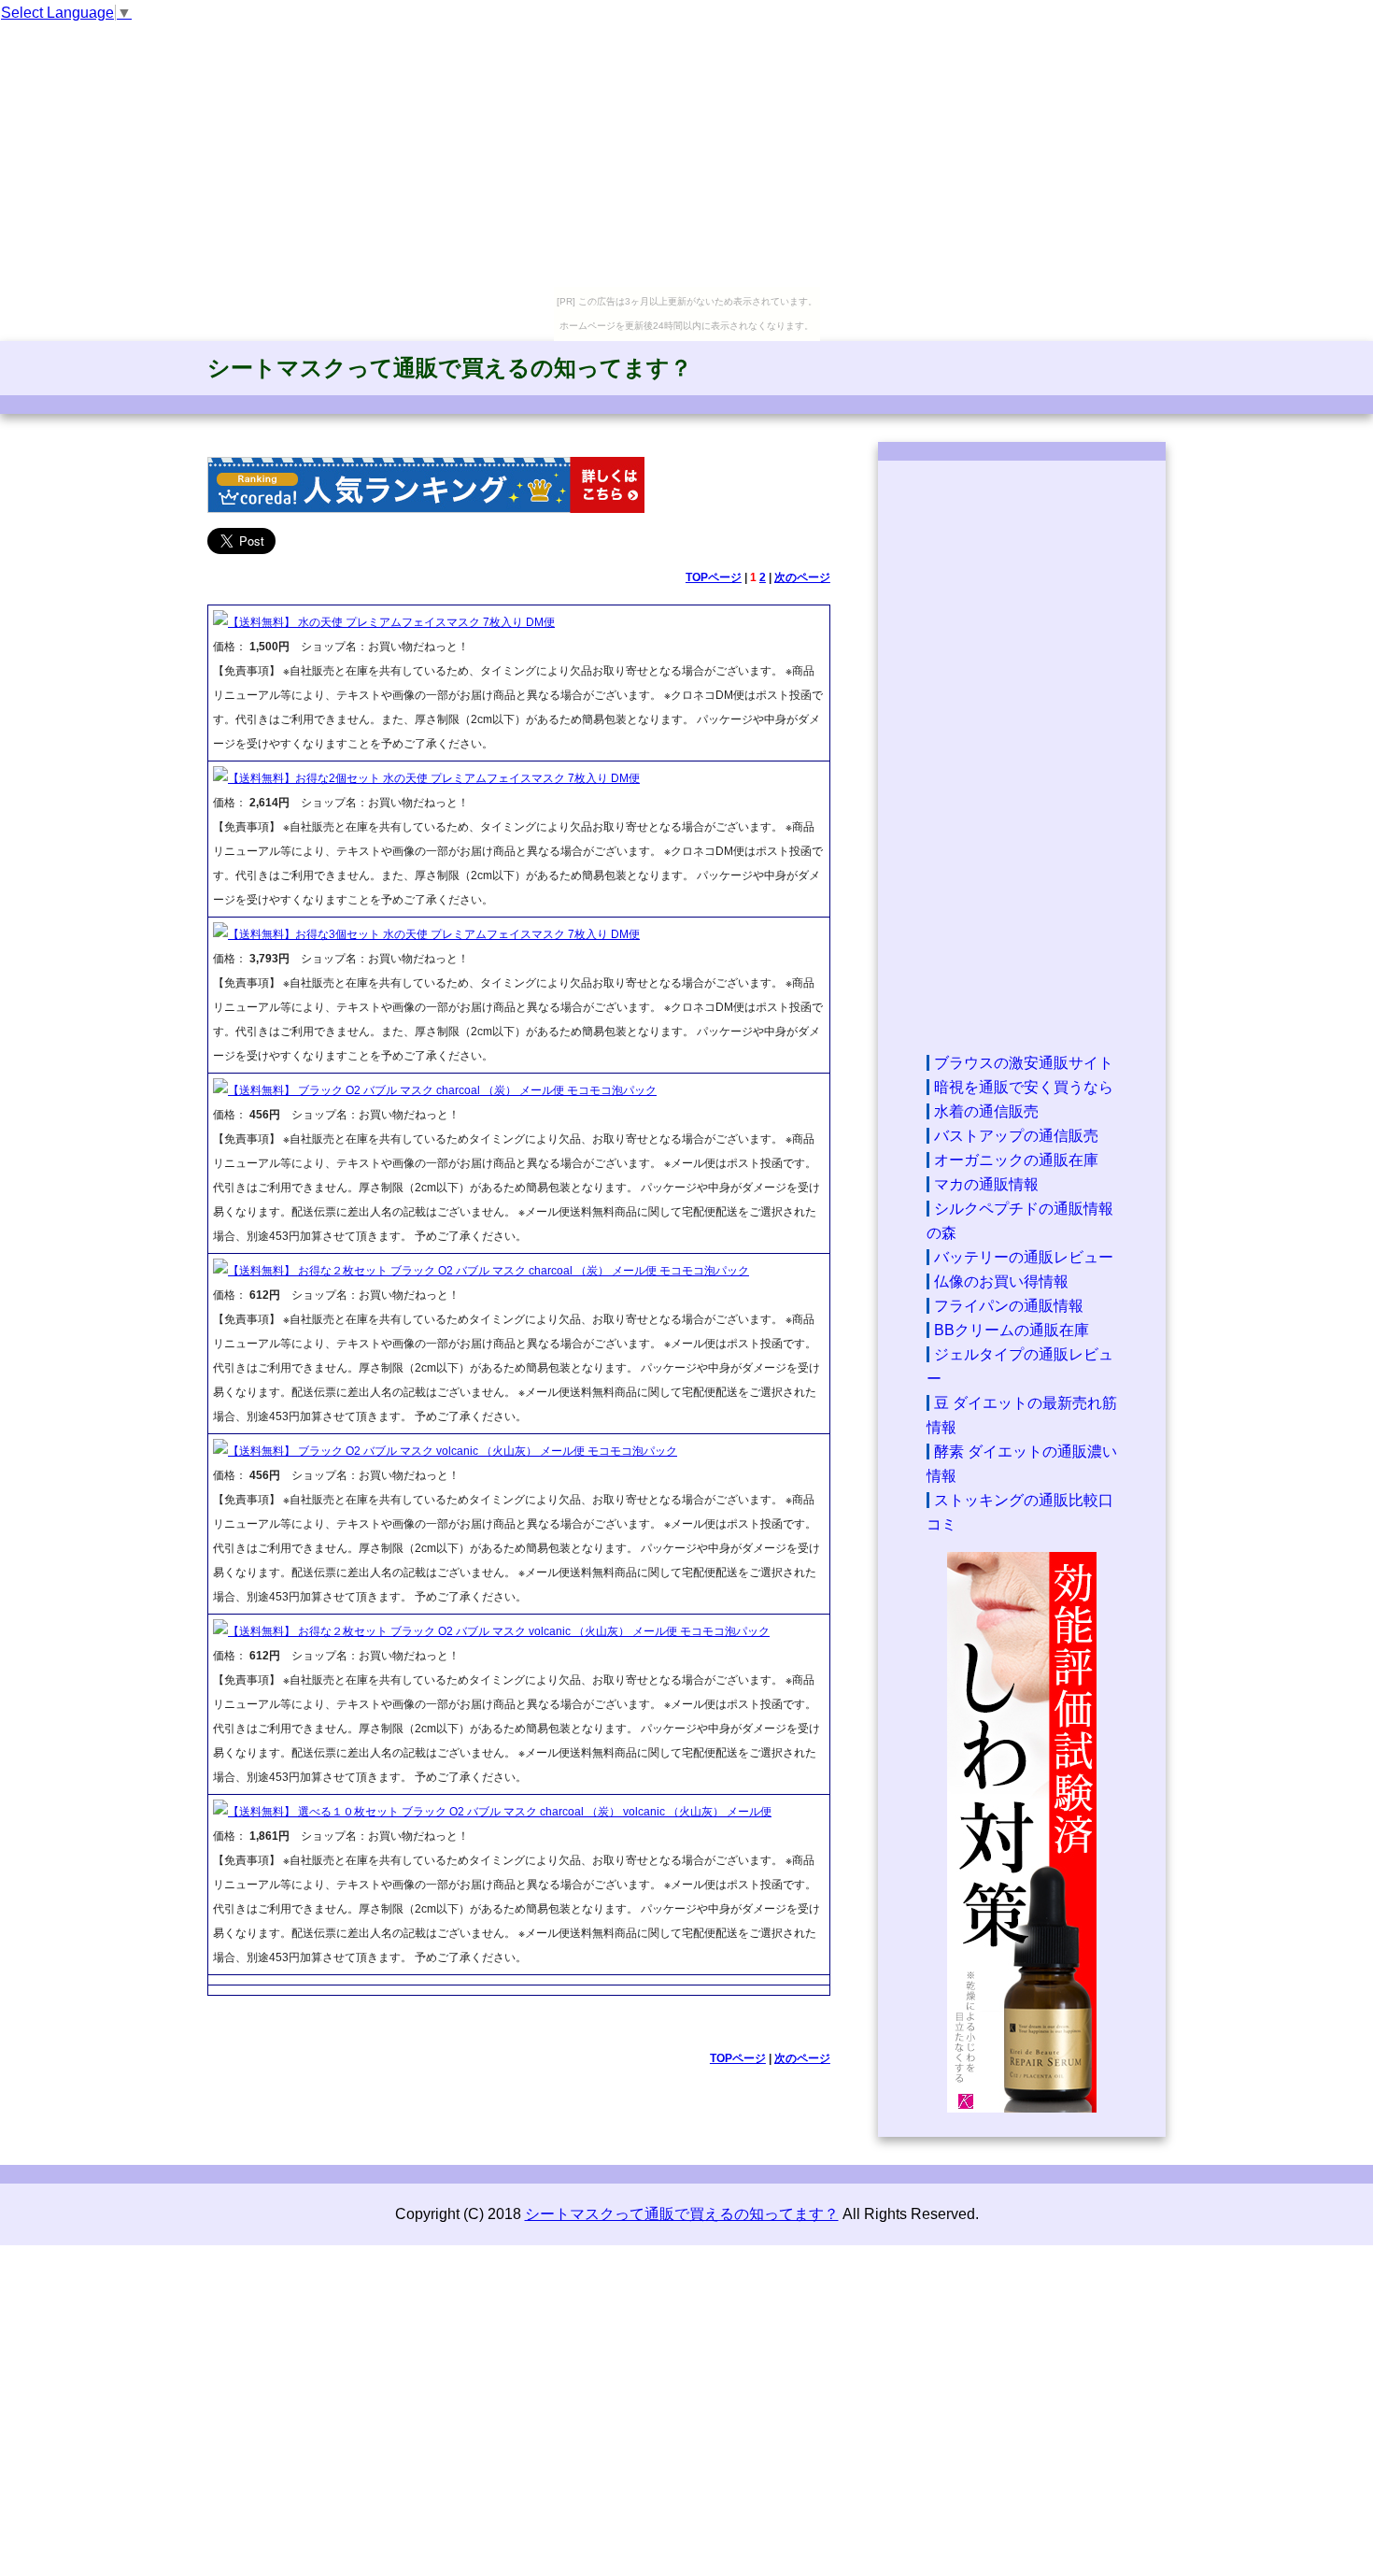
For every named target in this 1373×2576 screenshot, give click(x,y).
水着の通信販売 (986, 1111)
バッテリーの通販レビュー (1024, 1257)
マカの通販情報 (986, 1184)
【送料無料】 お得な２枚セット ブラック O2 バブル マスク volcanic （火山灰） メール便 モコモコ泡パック (499, 1631)
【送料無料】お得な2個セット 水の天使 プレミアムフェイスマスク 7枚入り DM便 (434, 778)
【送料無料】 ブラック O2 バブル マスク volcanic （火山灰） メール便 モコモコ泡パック (453, 1451)
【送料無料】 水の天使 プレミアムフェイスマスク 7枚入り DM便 (391, 622)
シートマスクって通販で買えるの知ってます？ (450, 368)
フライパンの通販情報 (1009, 1306)
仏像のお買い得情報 (1001, 1281)
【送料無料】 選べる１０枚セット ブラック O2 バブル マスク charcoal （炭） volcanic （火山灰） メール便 (500, 1812)
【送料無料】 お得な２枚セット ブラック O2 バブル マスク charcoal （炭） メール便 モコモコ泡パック (488, 1271)
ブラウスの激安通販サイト (1024, 1063)
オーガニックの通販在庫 (1016, 1160)
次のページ (802, 577)
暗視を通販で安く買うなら (1024, 1087)
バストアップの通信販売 (1016, 1136)
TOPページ (714, 577)
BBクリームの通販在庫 (1012, 1330)
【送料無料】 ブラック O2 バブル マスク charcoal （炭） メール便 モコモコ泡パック (442, 1090)
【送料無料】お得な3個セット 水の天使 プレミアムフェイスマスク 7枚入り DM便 (434, 934)
